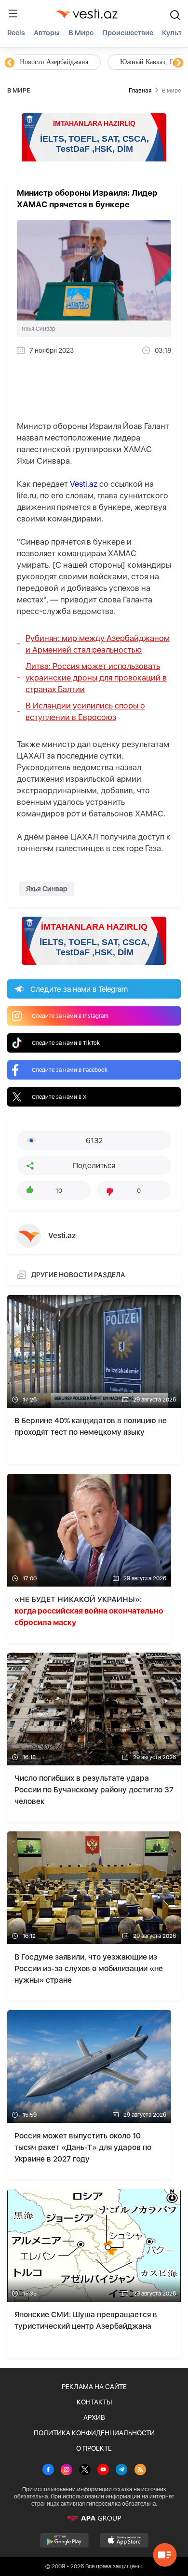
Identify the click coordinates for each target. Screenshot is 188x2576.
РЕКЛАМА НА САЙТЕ (94, 2387)
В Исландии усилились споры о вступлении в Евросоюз (85, 711)
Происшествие (128, 33)
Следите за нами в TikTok (66, 1043)
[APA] (94, 2518)
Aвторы (47, 33)
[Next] (178, 63)
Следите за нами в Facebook (70, 1070)
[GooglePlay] (64, 2540)
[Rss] (140, 2470)
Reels (16, 33)
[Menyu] (13, 13)
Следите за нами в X (59, 1097)
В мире (81, 33)
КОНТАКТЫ (94, 2402)
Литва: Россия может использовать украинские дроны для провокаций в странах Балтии (96, 678)
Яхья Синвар (47, 889)
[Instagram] (67, 2470)
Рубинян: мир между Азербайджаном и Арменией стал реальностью (98, 644)
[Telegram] (121, 2470)
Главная (140, 90)
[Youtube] (103, 2470)
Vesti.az (84, 484)
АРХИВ (94, 2417)
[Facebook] (48, 2470)
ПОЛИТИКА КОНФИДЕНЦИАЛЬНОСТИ (94, 2433)
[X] (85, 2470)
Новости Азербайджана (54, 62)
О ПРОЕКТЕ (94, 2448)
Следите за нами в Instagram (70, 1016)
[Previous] (10, 63)
